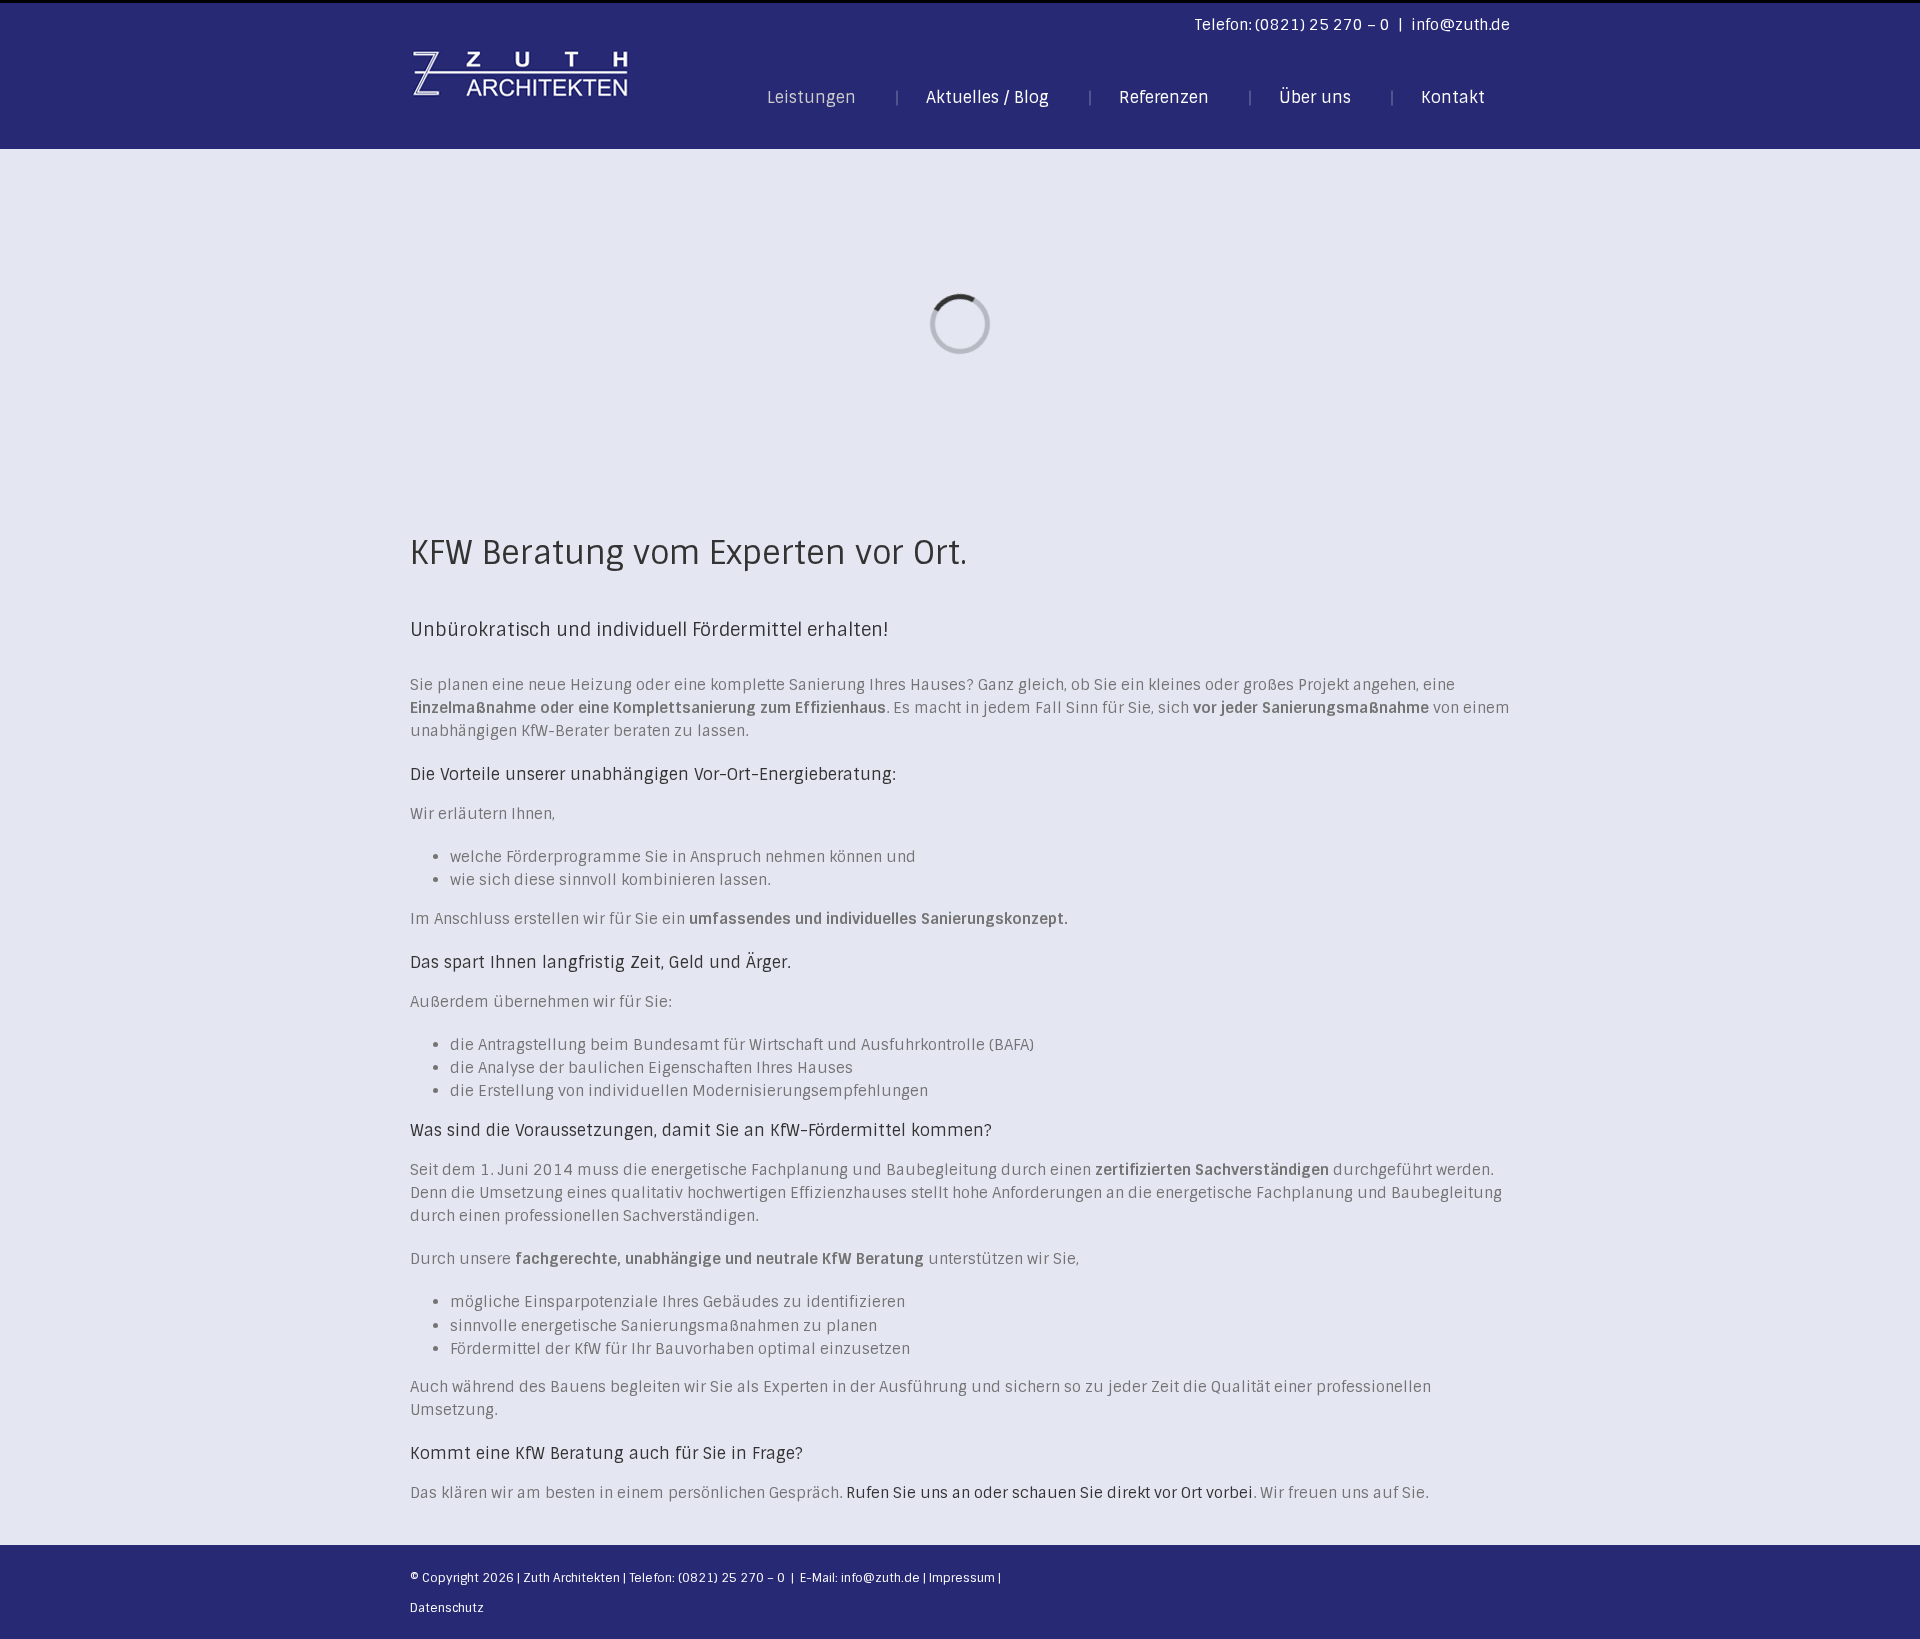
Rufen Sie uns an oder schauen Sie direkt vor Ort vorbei (1049, 1493)
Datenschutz (447, 1608)
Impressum (962, 1578)
